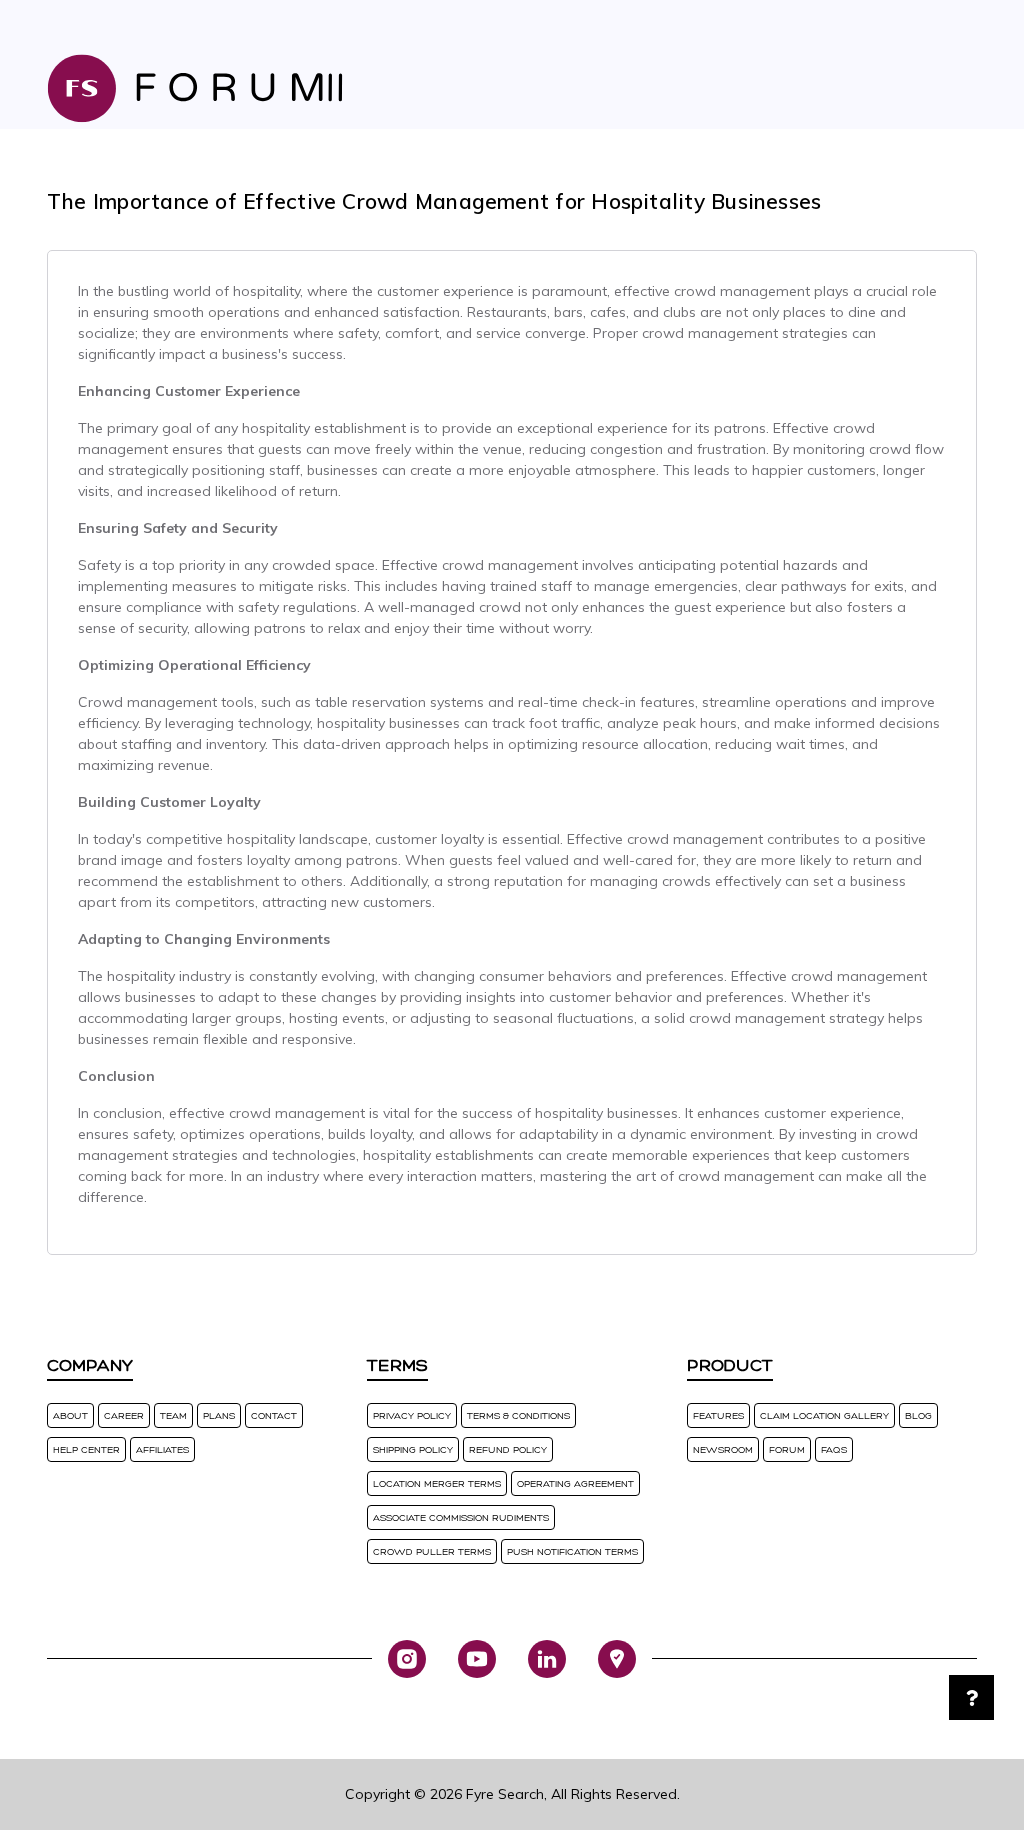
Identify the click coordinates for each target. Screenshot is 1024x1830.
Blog (918, 1415)
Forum (787, 1449)
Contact (274, 1415)
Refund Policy (508, 1449)
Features (718, 1415)
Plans (219, 1415)
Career (124, 1415)
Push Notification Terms (572, 1551)
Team (173, 1415)
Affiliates (162, 1449)
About (70, 1415)
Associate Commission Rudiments (461, 1517)
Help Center (86, 1449)
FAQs (834, 1449)
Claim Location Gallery (824, 1415)
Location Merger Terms (437, 1483)
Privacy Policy (412, 1415)
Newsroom (723, 1449)
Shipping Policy (413, 1449)
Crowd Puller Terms (432, 1551)
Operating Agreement (575, 1483)
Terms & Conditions (518, 1415)
